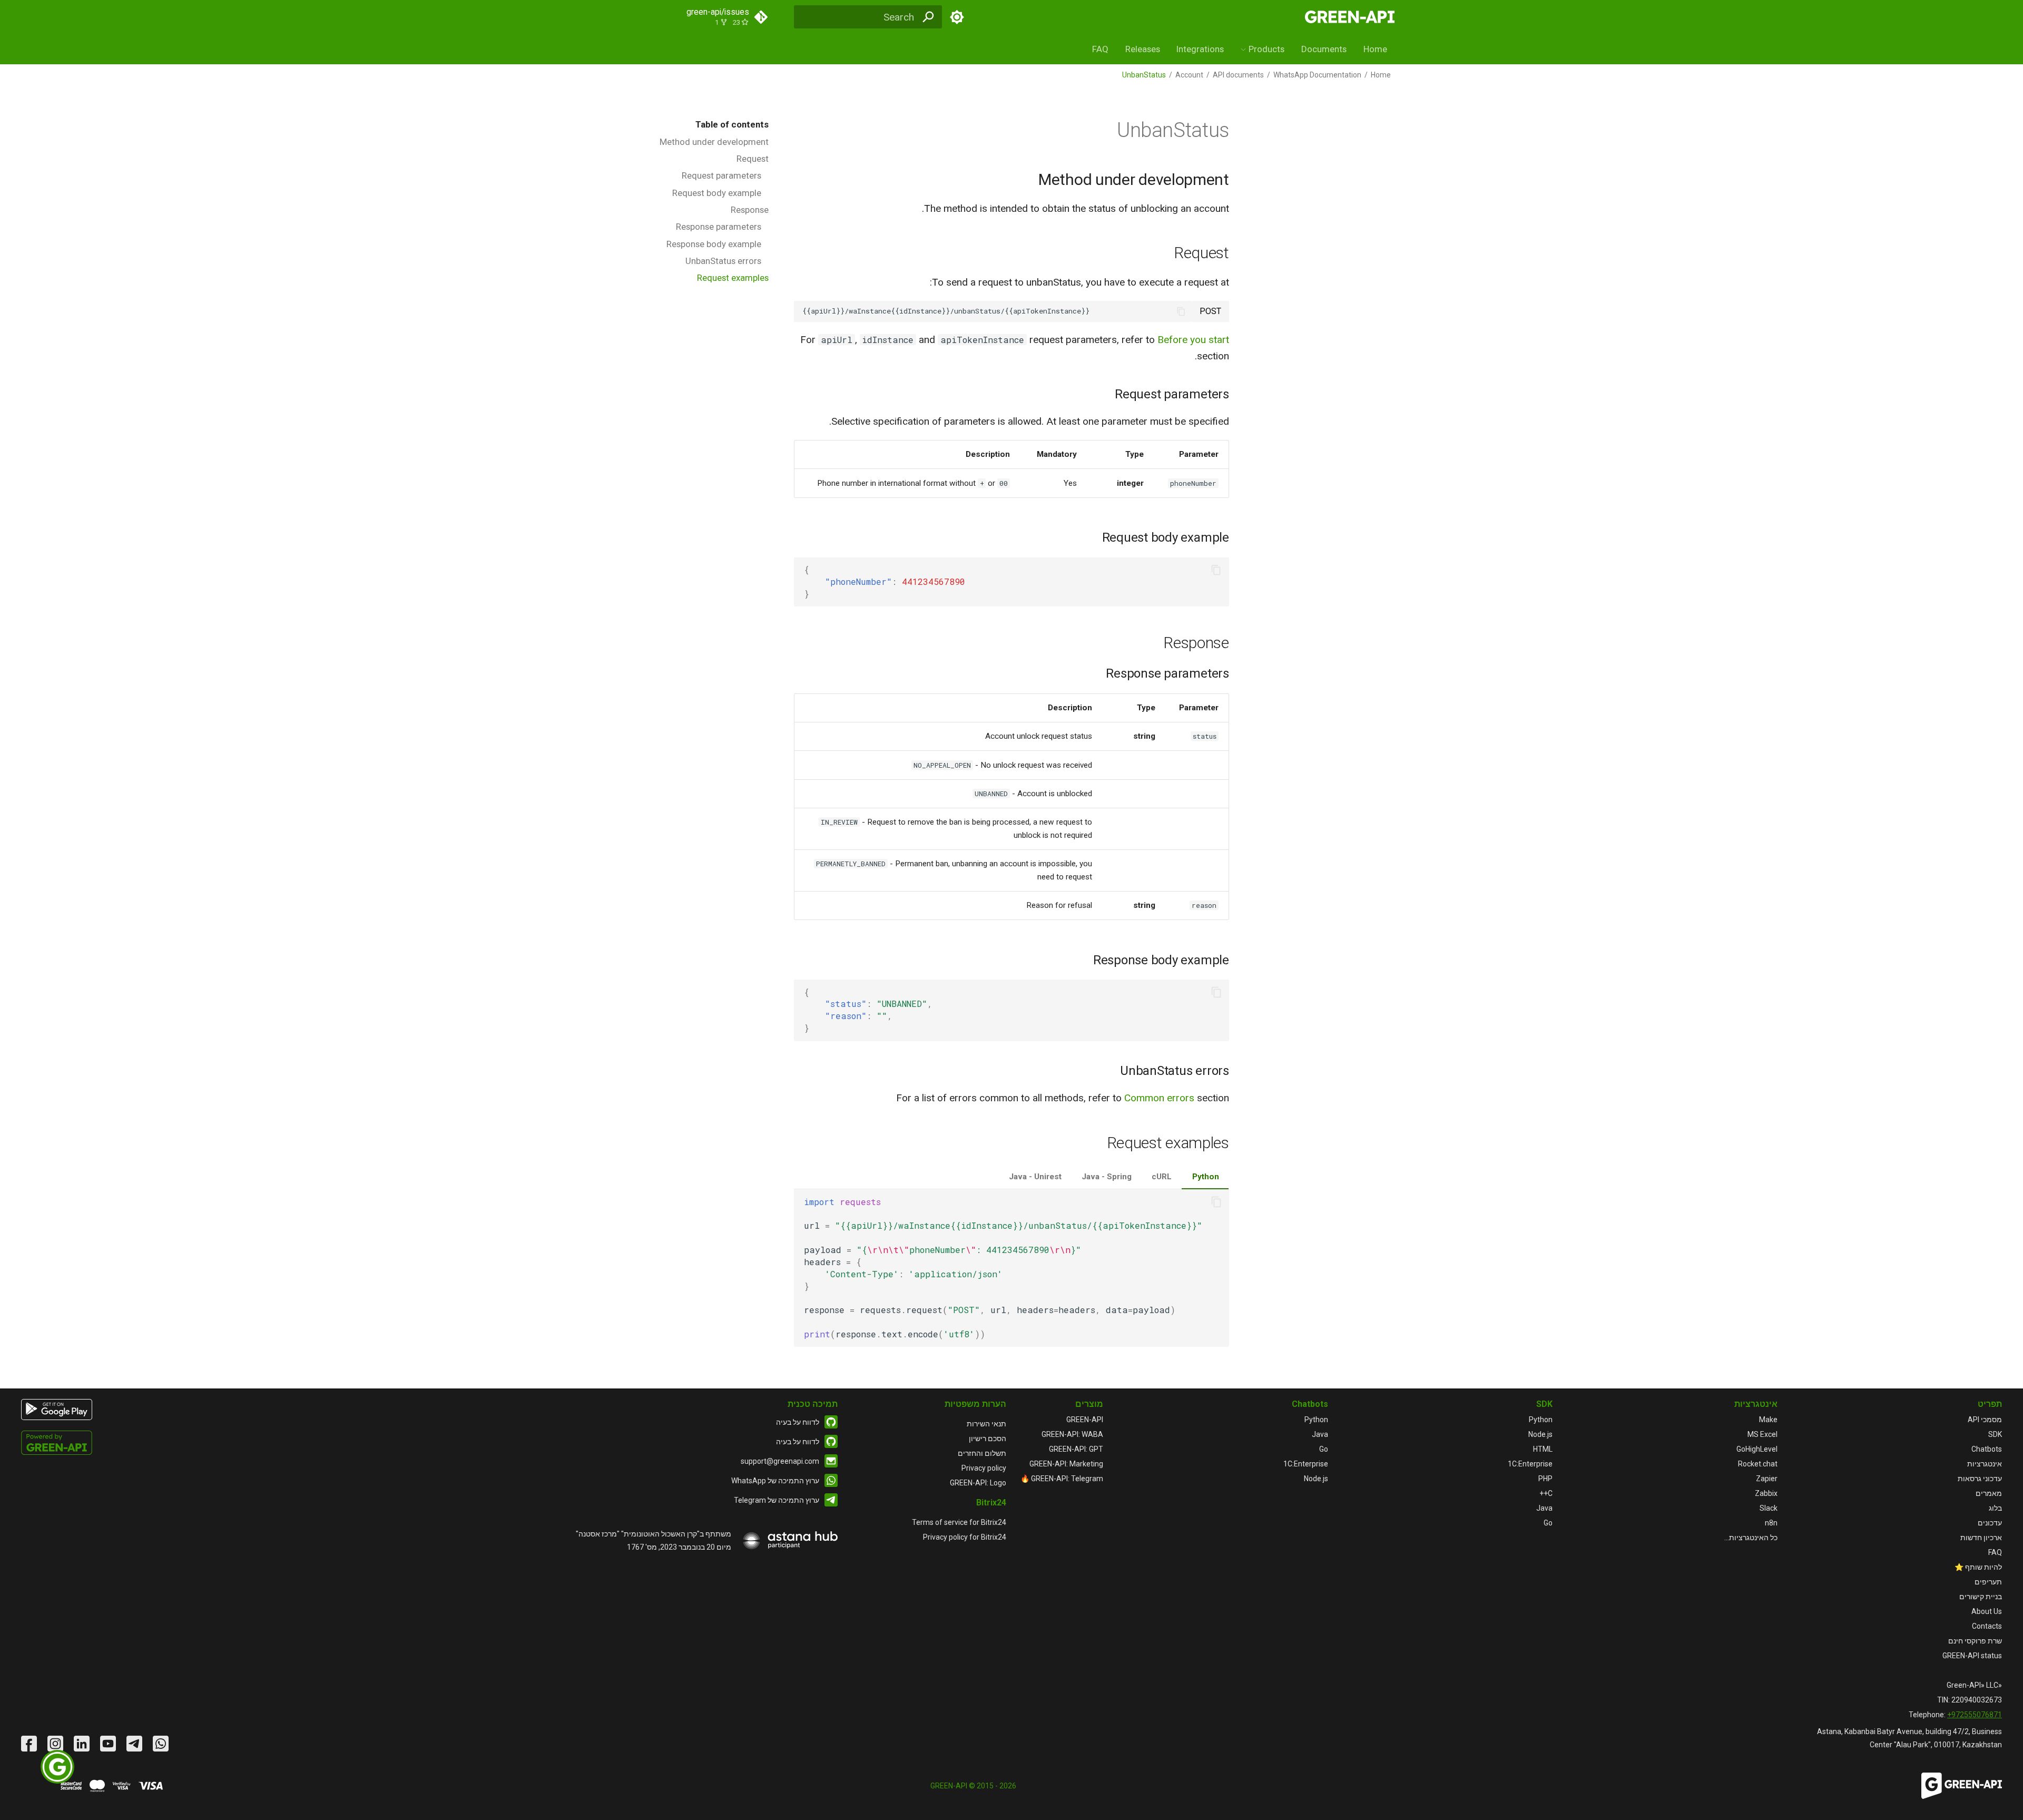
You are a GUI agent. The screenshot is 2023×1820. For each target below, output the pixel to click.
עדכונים (1990, 1523)
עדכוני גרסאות (1980, 1479)
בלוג (1995, 1508)
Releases (1143, 49)
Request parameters (721, 175)
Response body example (714, 244)
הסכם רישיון (988, 1439)
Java (1544, 1508)
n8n (1771, 1523)
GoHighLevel (1757, 1449)
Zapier (1767, 1479)
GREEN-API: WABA (1072, 1434)
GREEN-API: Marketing (1066, 1464)
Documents (1324, 49)
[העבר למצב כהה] (957, 17)
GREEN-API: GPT (1076, 1449)
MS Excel (1762, 1434)
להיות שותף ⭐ (1978, 1567)
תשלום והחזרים (982, 1453)
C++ (1546, 1493)
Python (1206, 1177)
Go (1548, 1523)
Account (1189, 75)
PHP (1545, 1479)
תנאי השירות (986, 1424)
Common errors (1159, 1098)
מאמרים (1989, 1493)
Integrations (1200, 49)
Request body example (717, 193)
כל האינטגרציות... (1751, 1538)
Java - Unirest (1035, 1177)
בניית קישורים (1981, 1597)
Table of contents (732, 124)
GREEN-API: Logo (978, 1483)
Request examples (733, 278)
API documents (1238, 75)
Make (1768, 1420)
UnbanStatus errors (723, 261)
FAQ (1100, 49)
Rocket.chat (1758, 1464)
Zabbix (1766, 1493)
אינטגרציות (1985, 1464)
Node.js (1540, 1434)
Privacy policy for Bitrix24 (965, 1537)
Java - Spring (1107, 1177)
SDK (1995, 1434)
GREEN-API (1085, 1420)
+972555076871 (1975, 1715)
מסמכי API (1985, 1420)
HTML (1543, 1449)
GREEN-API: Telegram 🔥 (1062, 1479)
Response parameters (719, 227)
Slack (1769, 1508)
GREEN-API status (1972, 1656)
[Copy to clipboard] (1181, 311)
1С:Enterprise (1530, 1464)
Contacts (1987, 1626)
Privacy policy (984, 1468)
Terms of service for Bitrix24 (959, 1522)
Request (753, 159)
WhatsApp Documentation (1317, 75)
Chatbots (1987, 1449)
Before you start (1193, 340)
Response (750, 210)
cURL (1162, 1177)
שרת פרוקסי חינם (1975, 1641)
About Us (1987, 1611)
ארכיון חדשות (1981, 1538)
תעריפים (1988, 1582)
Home (1375, 49)
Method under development (714, 142)
